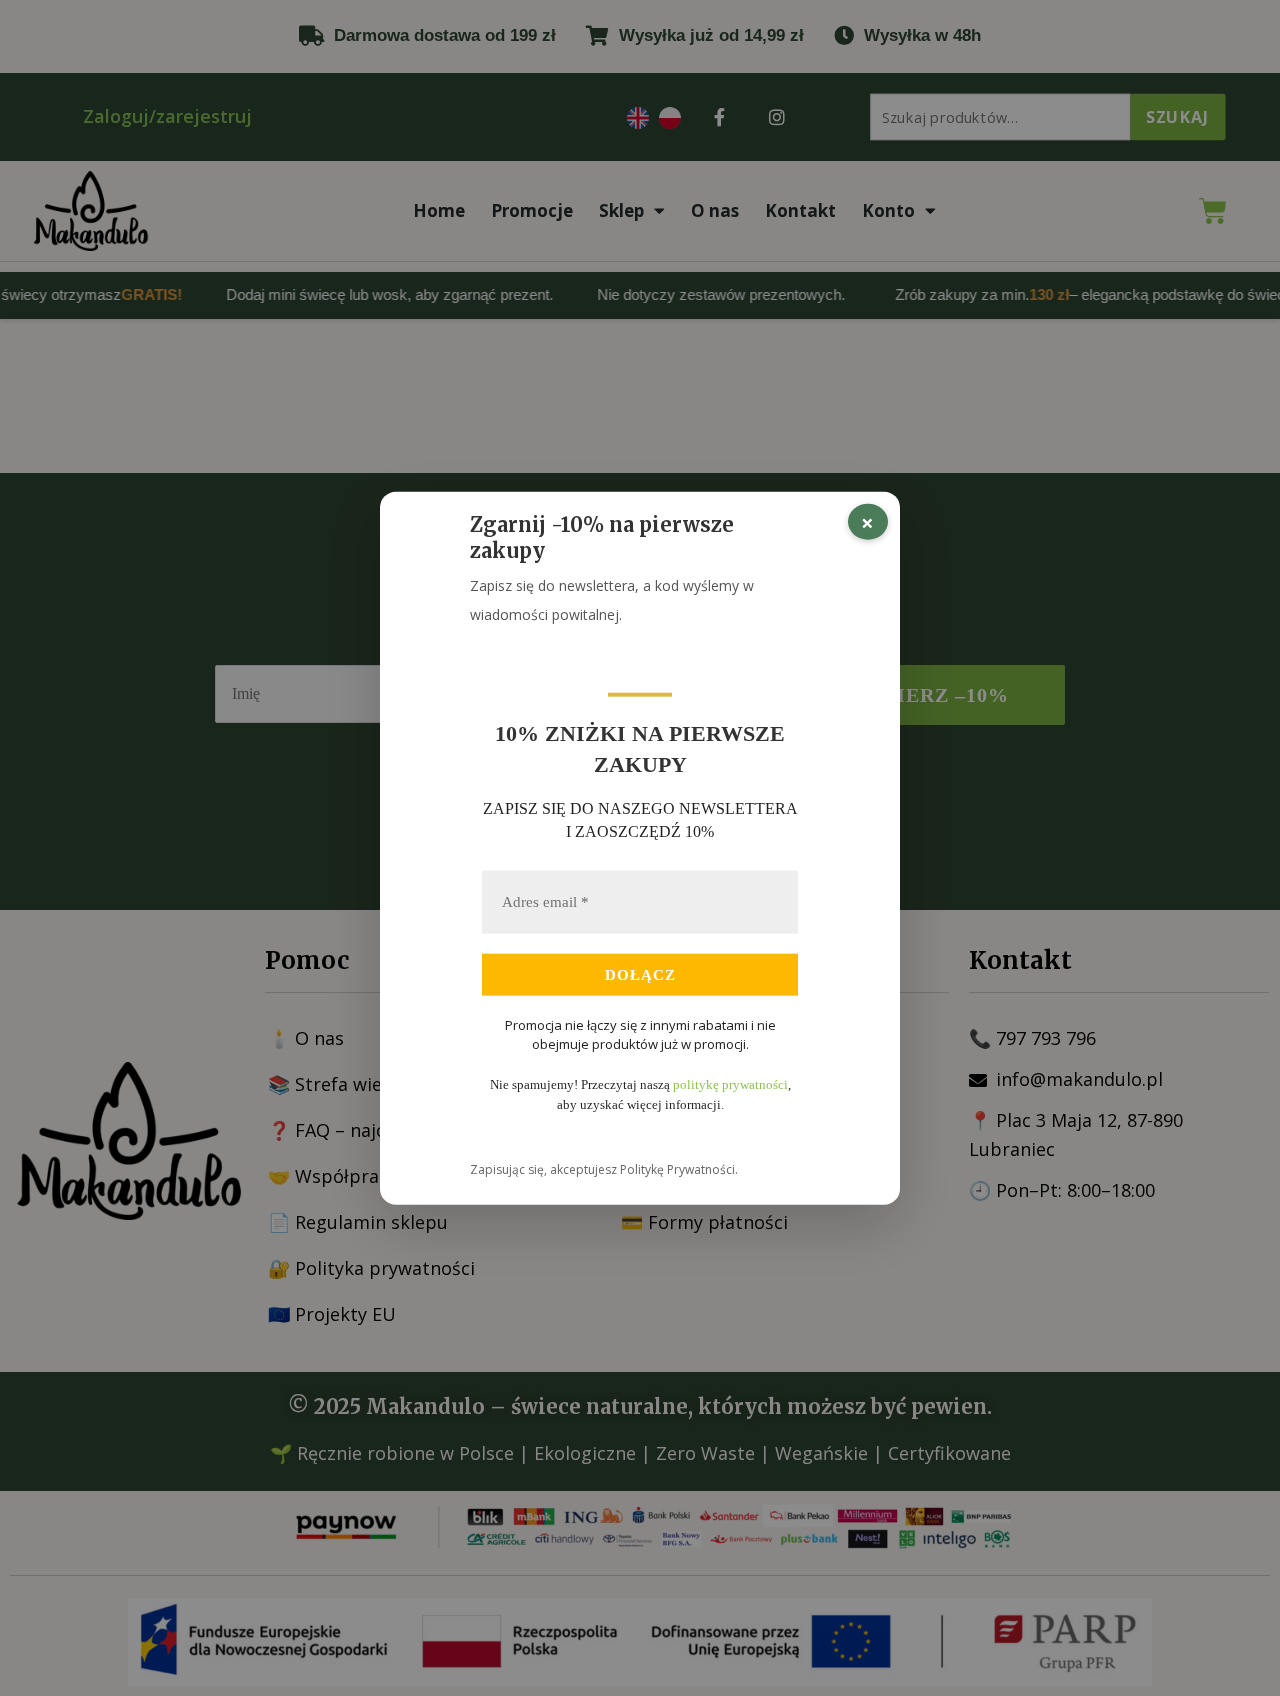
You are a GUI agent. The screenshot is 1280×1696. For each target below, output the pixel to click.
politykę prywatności (730, 1084)
